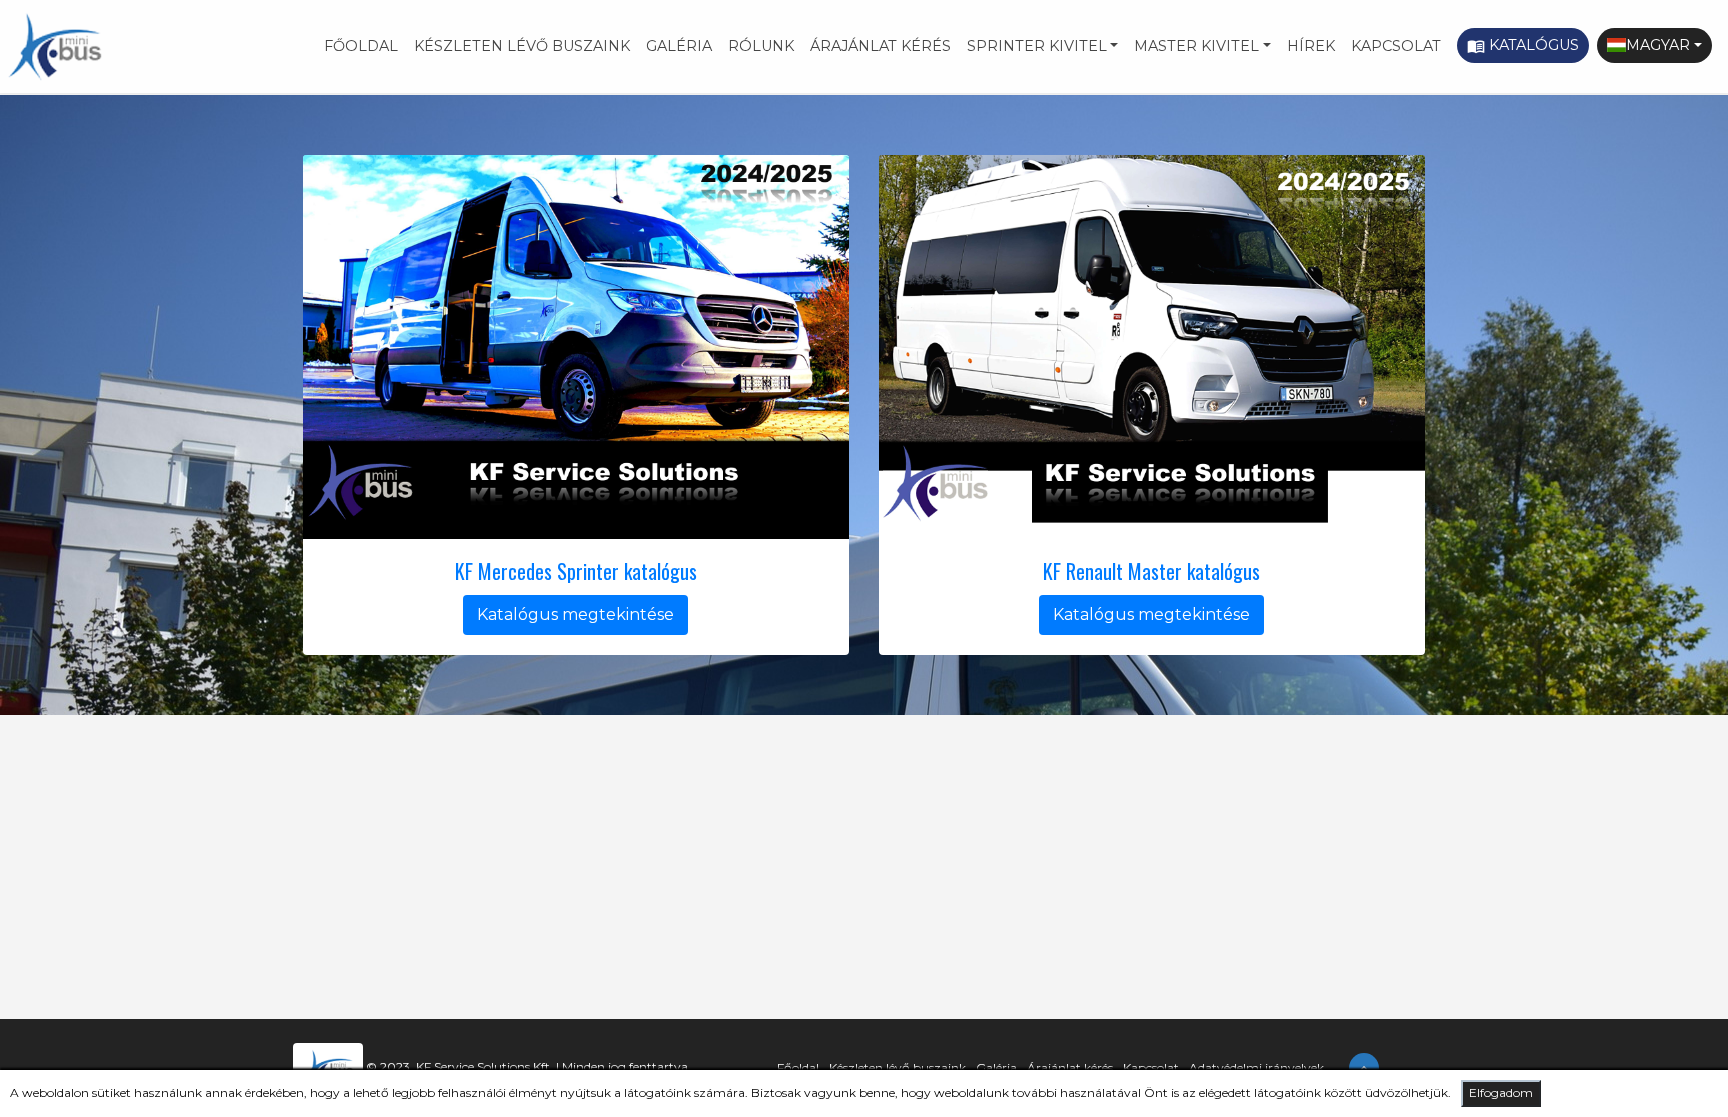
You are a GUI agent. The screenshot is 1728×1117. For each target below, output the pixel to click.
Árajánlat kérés (880, 46)
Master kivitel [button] (1196, 46)
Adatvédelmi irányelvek (1256, 1067)
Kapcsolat (1396, 46)
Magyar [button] (1658, 45)
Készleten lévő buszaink (522, 46)
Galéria (679, 46)
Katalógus (1523, 45)
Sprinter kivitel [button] (1037, 46)
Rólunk (761, 46)
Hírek (1311, 46)
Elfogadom (1501, 1092)
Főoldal (361, 46)
